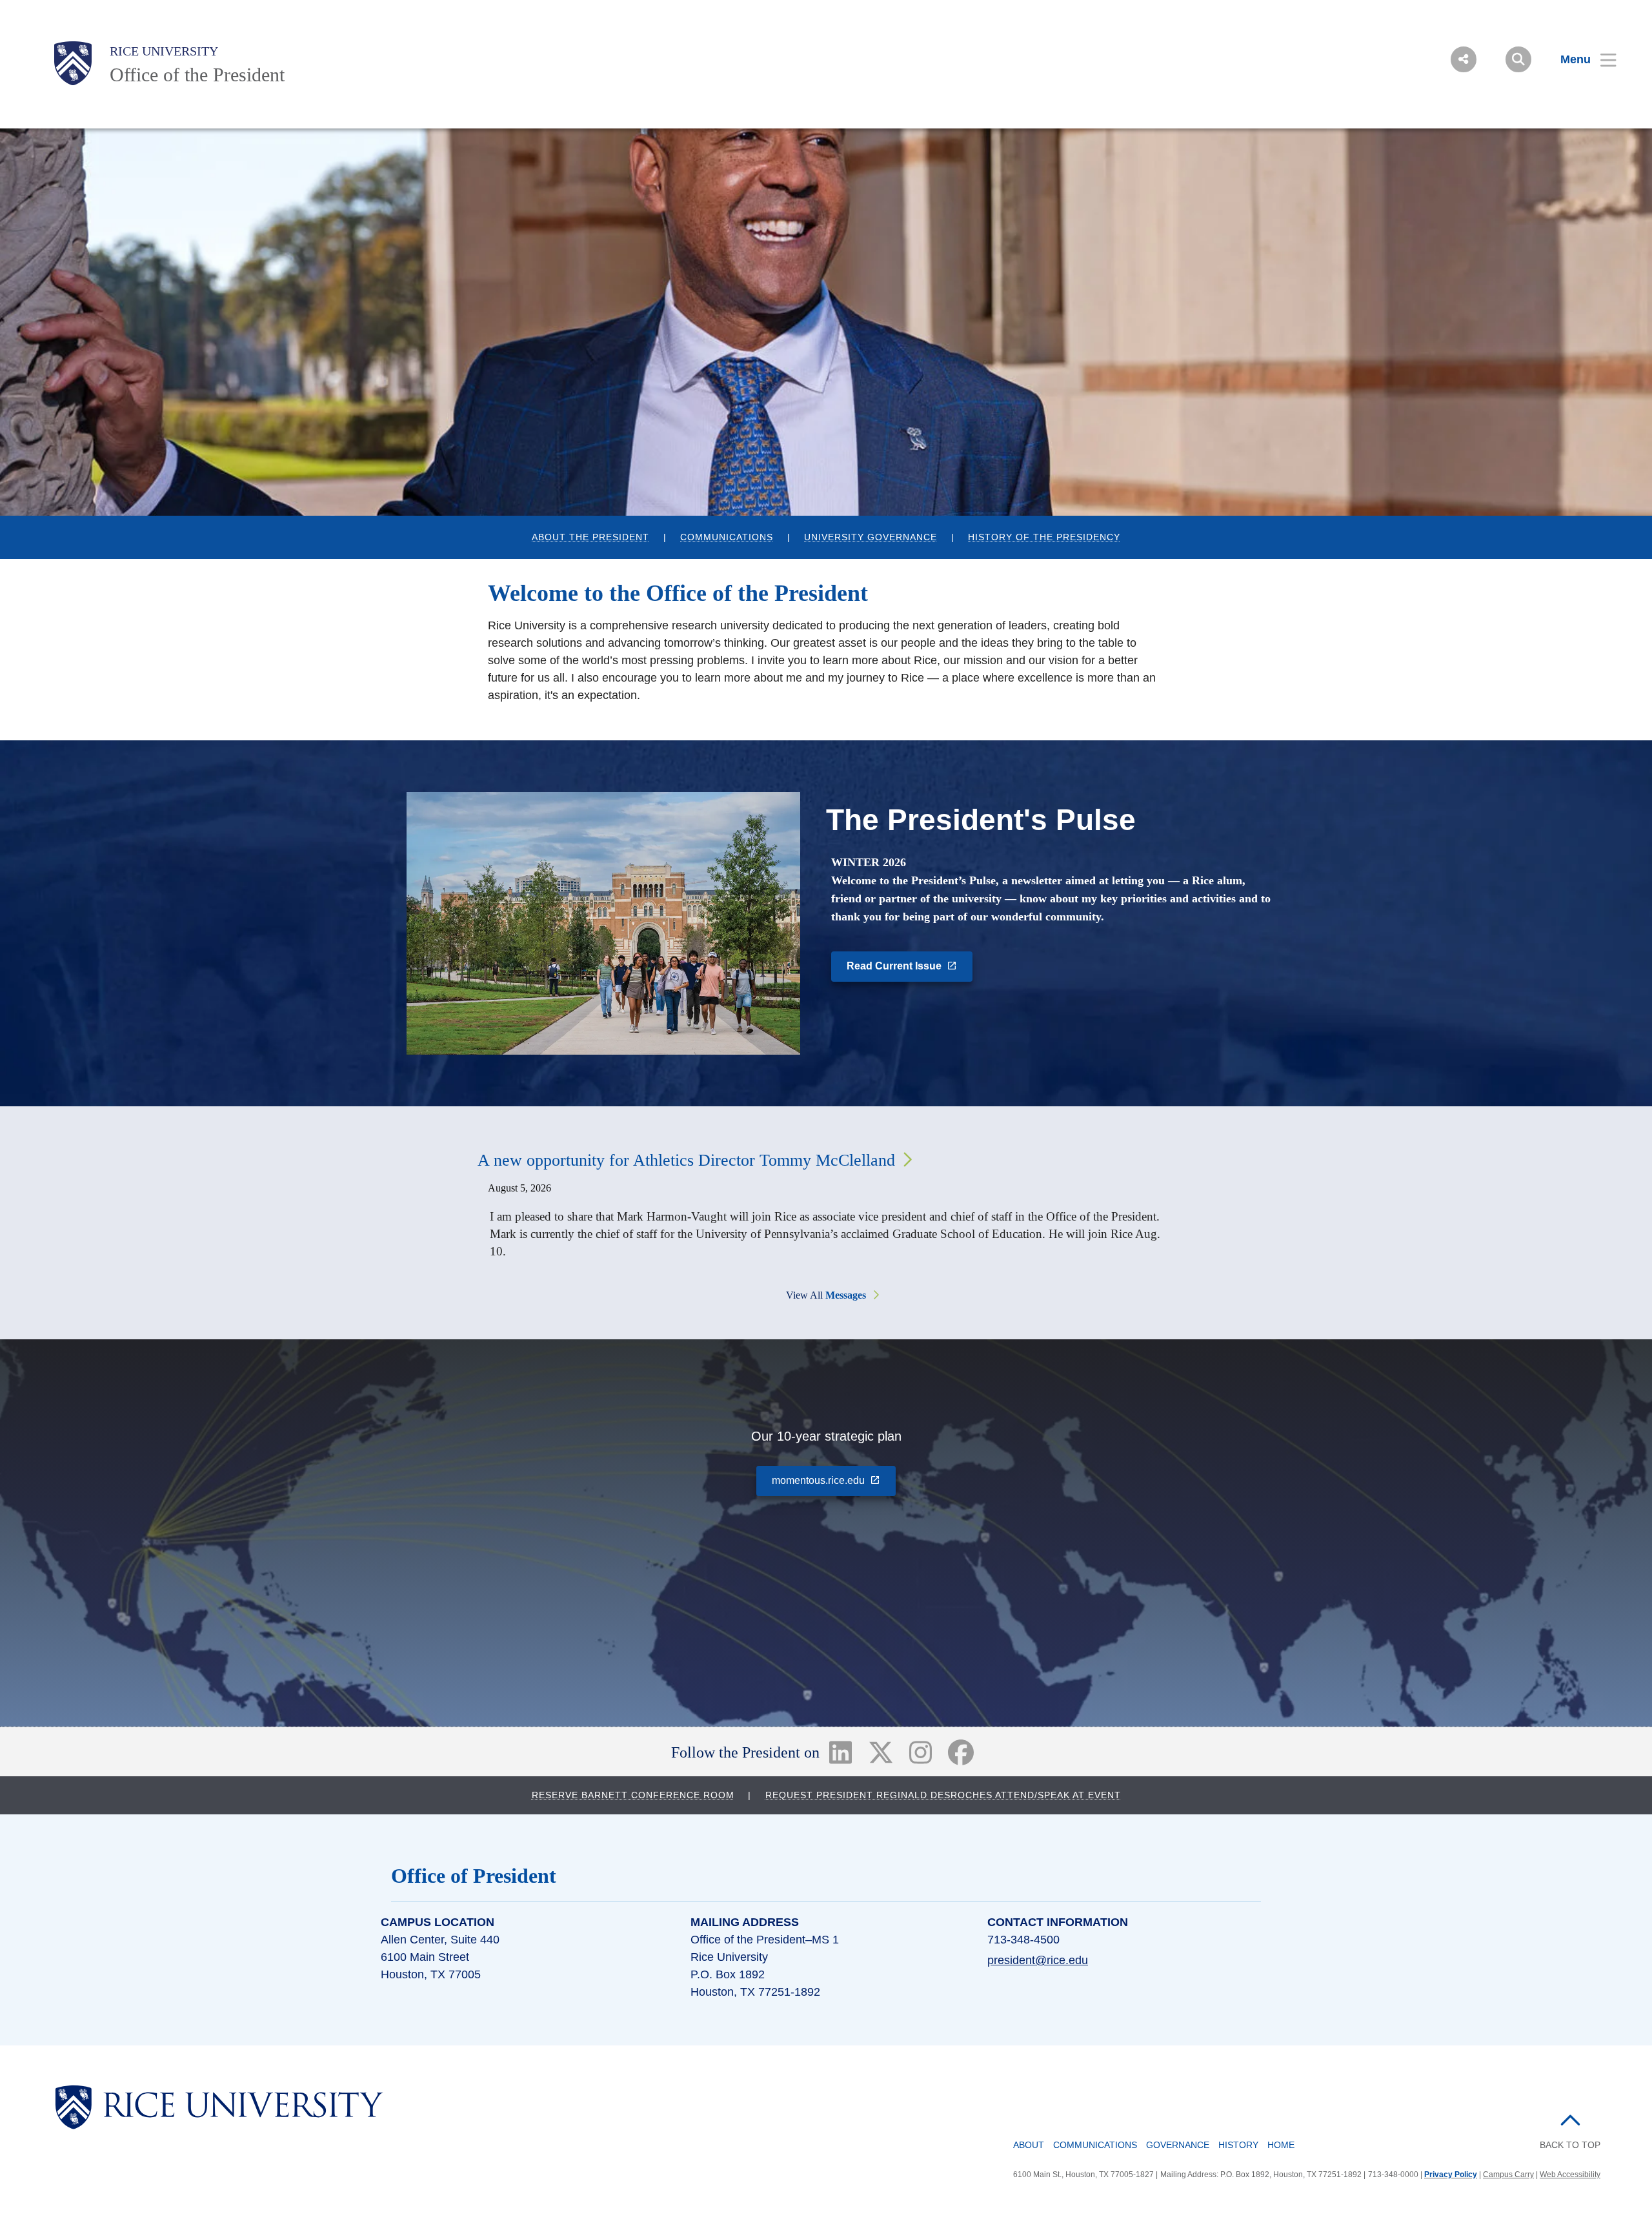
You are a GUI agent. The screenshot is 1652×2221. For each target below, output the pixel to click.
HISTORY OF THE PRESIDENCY (1044, 537)
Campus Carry (1508, 2175)
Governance (1178, 2145)
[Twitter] (881, 1752)
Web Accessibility (1570, 2175)
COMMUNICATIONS (727, 537)
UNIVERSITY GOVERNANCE (871, 537)
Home (1281, 2145)
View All (826, 1295)
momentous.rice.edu (834, 1480)
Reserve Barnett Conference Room (633, 1795)
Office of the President (197, 75)
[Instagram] (921, 1752)
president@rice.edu (1038, 1960)
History (1238, 2145)
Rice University (164, 51)
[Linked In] (840, 1752)
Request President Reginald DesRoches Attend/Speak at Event (943, 1795)
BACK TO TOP (1570, 2145)
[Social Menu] (1464, 59)
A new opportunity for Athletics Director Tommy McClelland (686, 1160)
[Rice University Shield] (73, 63)
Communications (1095, 2145)
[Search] (1518, 59)
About (1029, 2145)
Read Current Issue (910, 965)
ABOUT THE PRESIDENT (590, 537)
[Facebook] (961, 1752)
